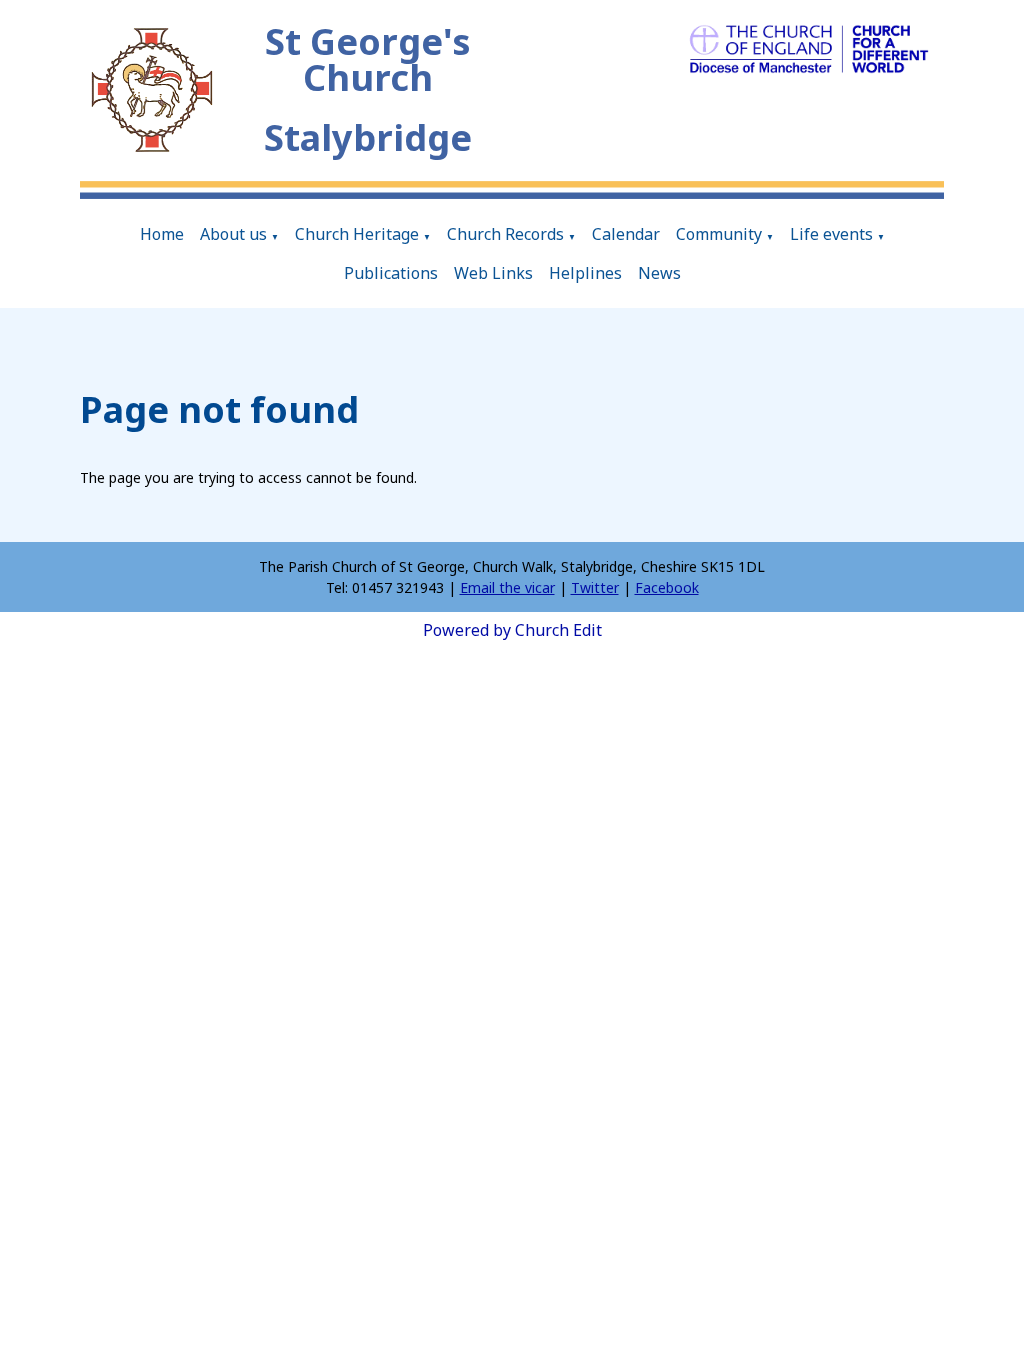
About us (233, 234)
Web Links (493, 273)
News (659, 273)
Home (162, 234)
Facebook (667, 587)
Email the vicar (507, 587)
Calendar (626, 234)
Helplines (585, 273)
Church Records (505, 234)
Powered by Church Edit (512, 630)
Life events (831, 234)
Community (719, 234)
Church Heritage (357, 234)
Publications (391, 273)
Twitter (595, 587)
